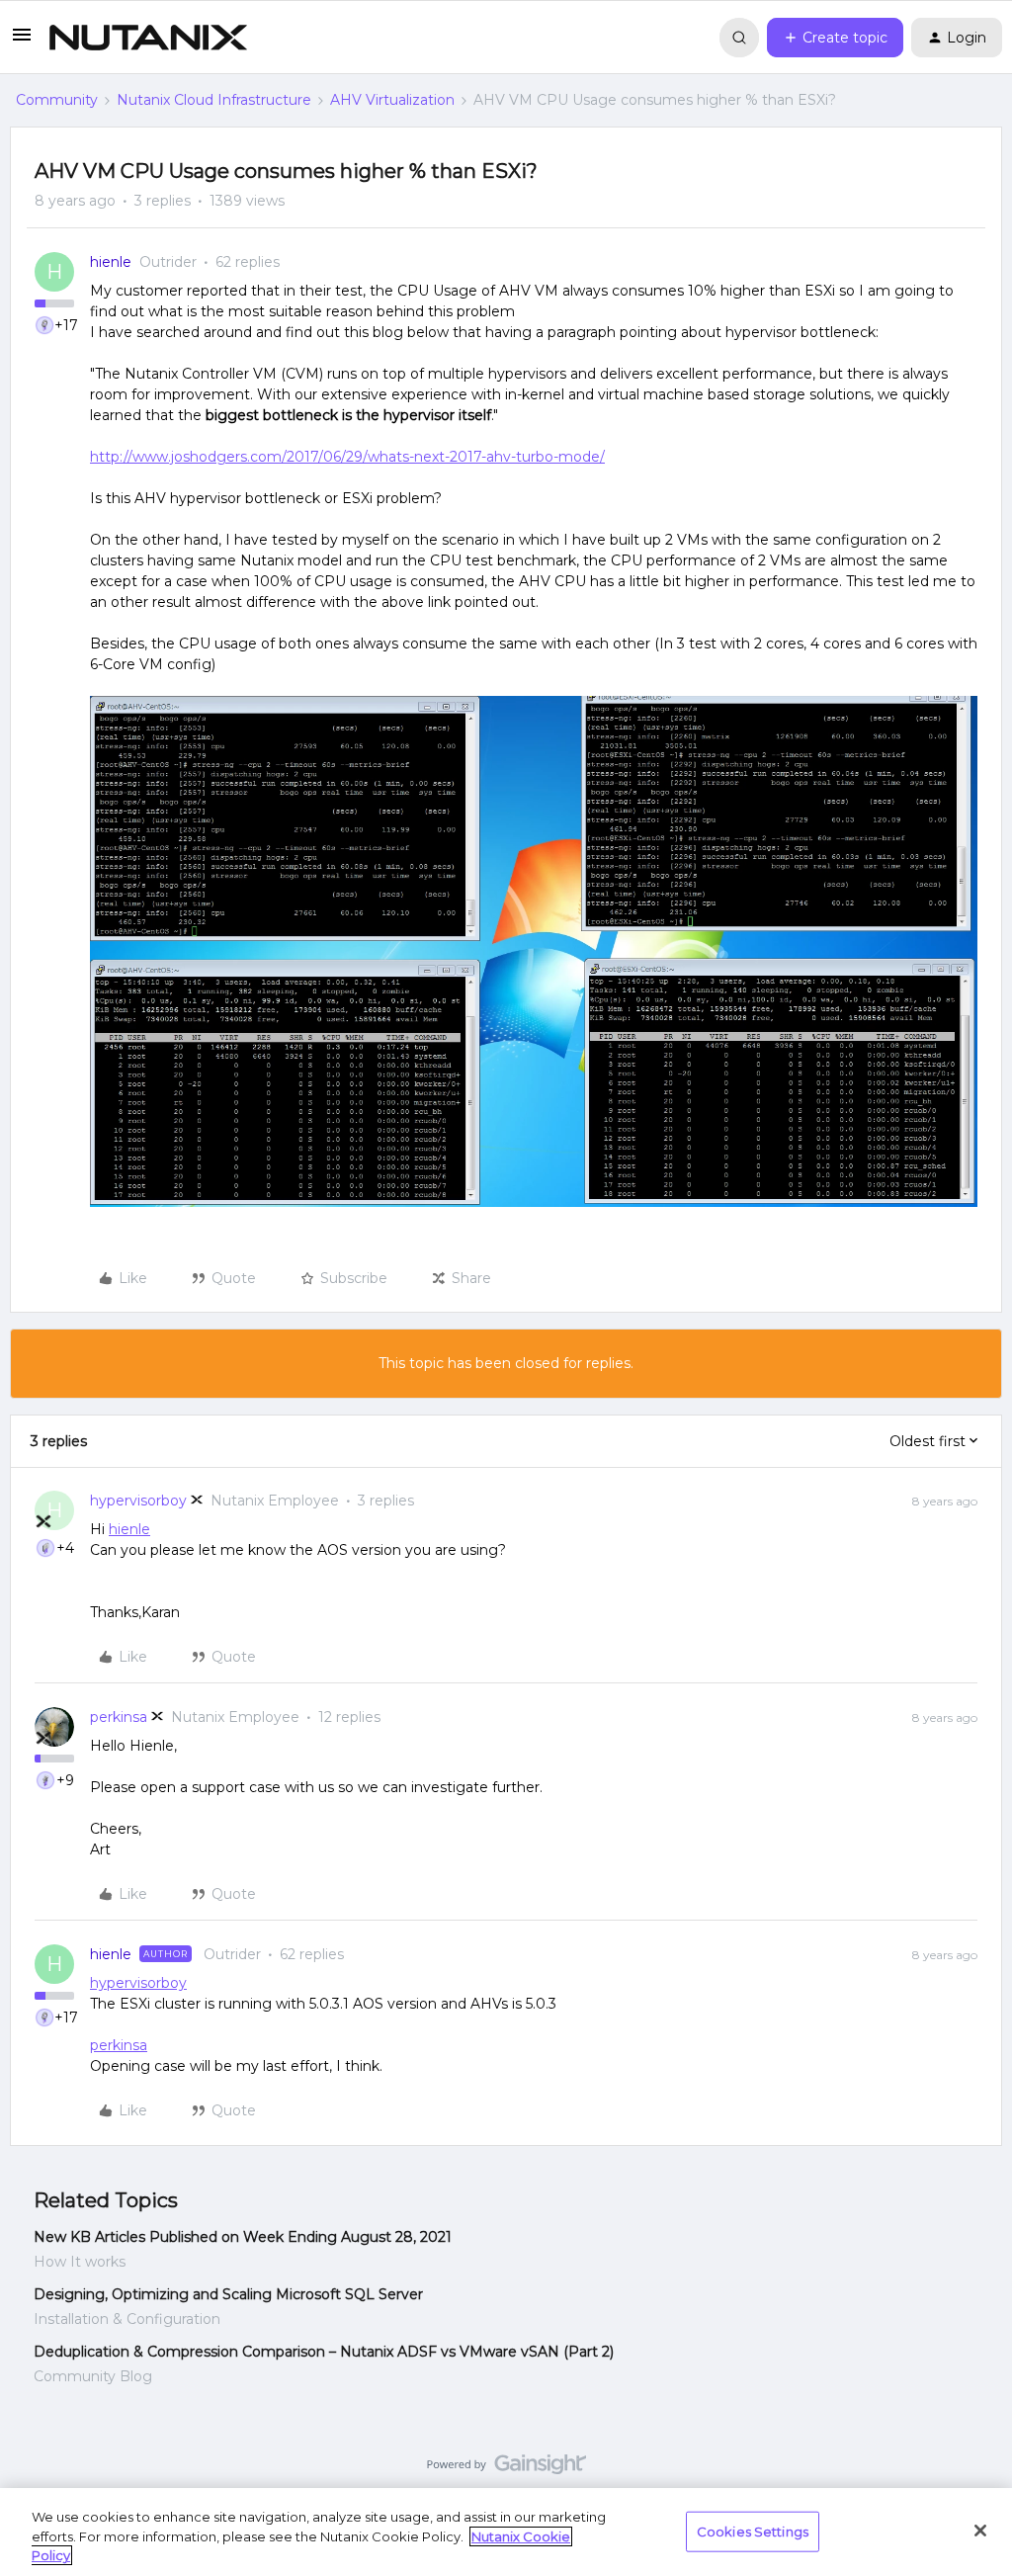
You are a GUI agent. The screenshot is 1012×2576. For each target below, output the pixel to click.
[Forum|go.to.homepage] (148, 38)
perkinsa (119, 1717)
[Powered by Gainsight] (506, 2469)
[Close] (980, 2531)
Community (57, 100)
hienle (111, 262)
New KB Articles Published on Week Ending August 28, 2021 (243, 2237)
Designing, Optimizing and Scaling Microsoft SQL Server (228, 2294)
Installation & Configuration (127, 2319)
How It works (80, 2262)
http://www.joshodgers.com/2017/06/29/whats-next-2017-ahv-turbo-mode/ (347, 457)
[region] (506, 2532)
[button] (22, 42)
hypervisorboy (138, 1501)
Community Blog (93, 2376)
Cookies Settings (753, 2531)
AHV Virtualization (392, 100)
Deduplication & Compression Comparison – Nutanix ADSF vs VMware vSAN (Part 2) (324, 2352)
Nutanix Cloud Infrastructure (214, 100)
